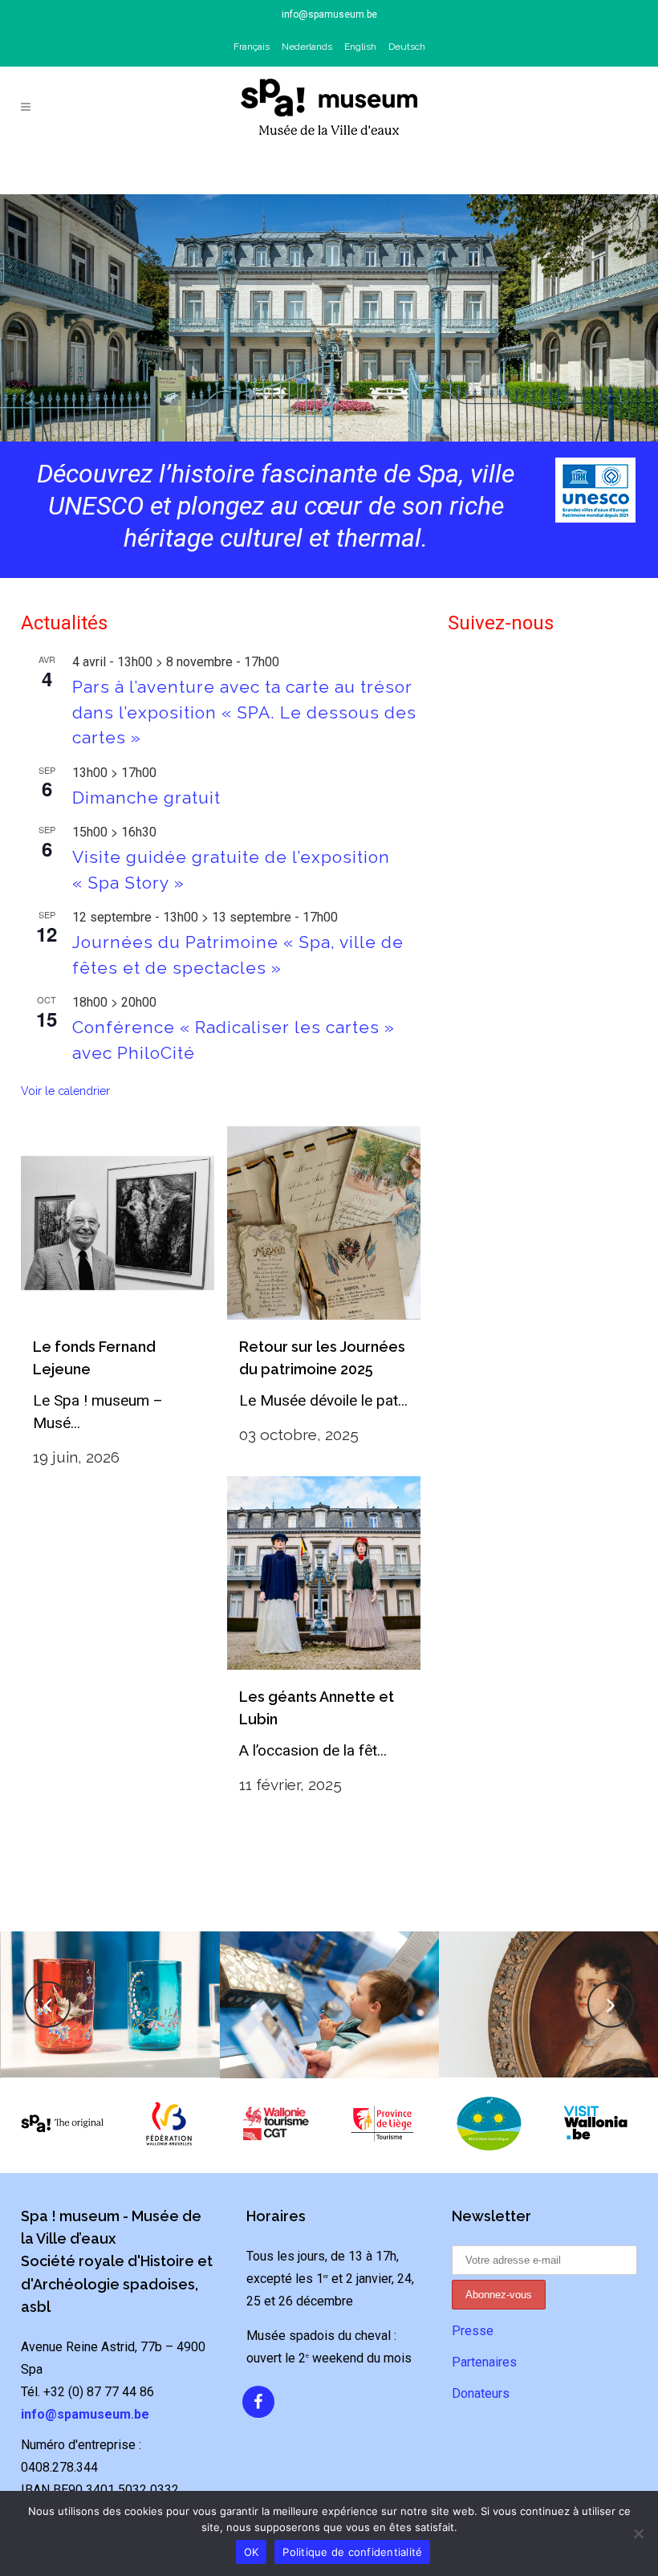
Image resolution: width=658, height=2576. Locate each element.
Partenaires (484, 2362)
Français (252, 47)
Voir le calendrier (65, 1091)
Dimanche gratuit (146, 798)
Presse (473, 2331)
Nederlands (307, 47)
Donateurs (481, 2393)
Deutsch (407, 47)
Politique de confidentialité (352, 2552)
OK (252, 2552)
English (360, 47)
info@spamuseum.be (329, 14)
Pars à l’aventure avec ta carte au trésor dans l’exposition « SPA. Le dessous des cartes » (244, 712)
